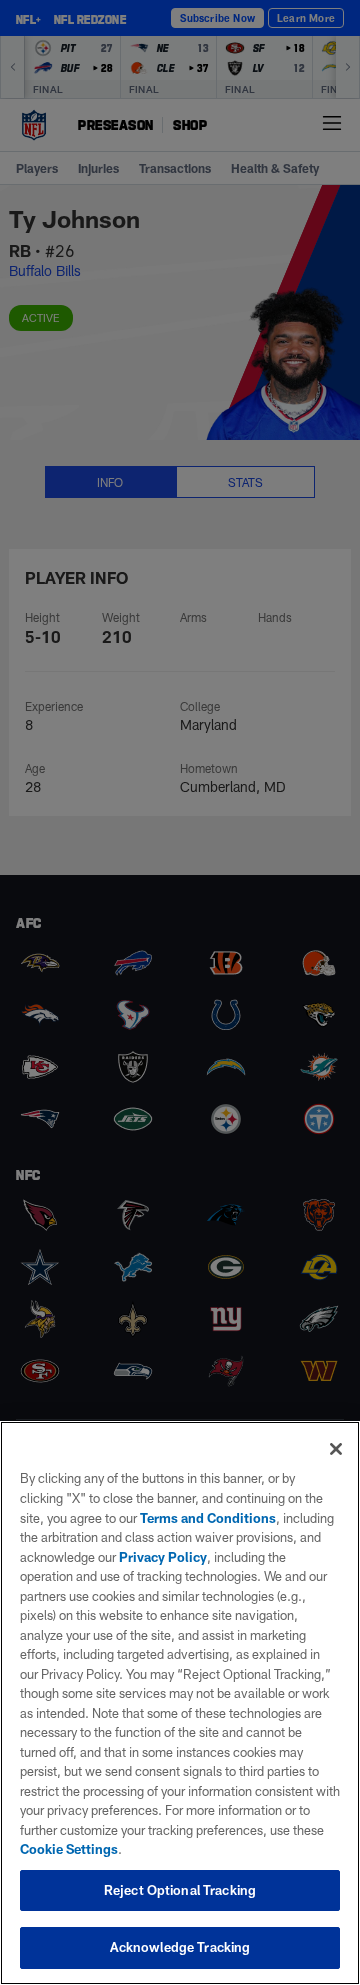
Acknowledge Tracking (180, 1947)
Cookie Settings (69, 1849)
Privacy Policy (163, 1557)
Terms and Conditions (208, 1518)
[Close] (336, 1449)
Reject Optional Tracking (180, 1890)
